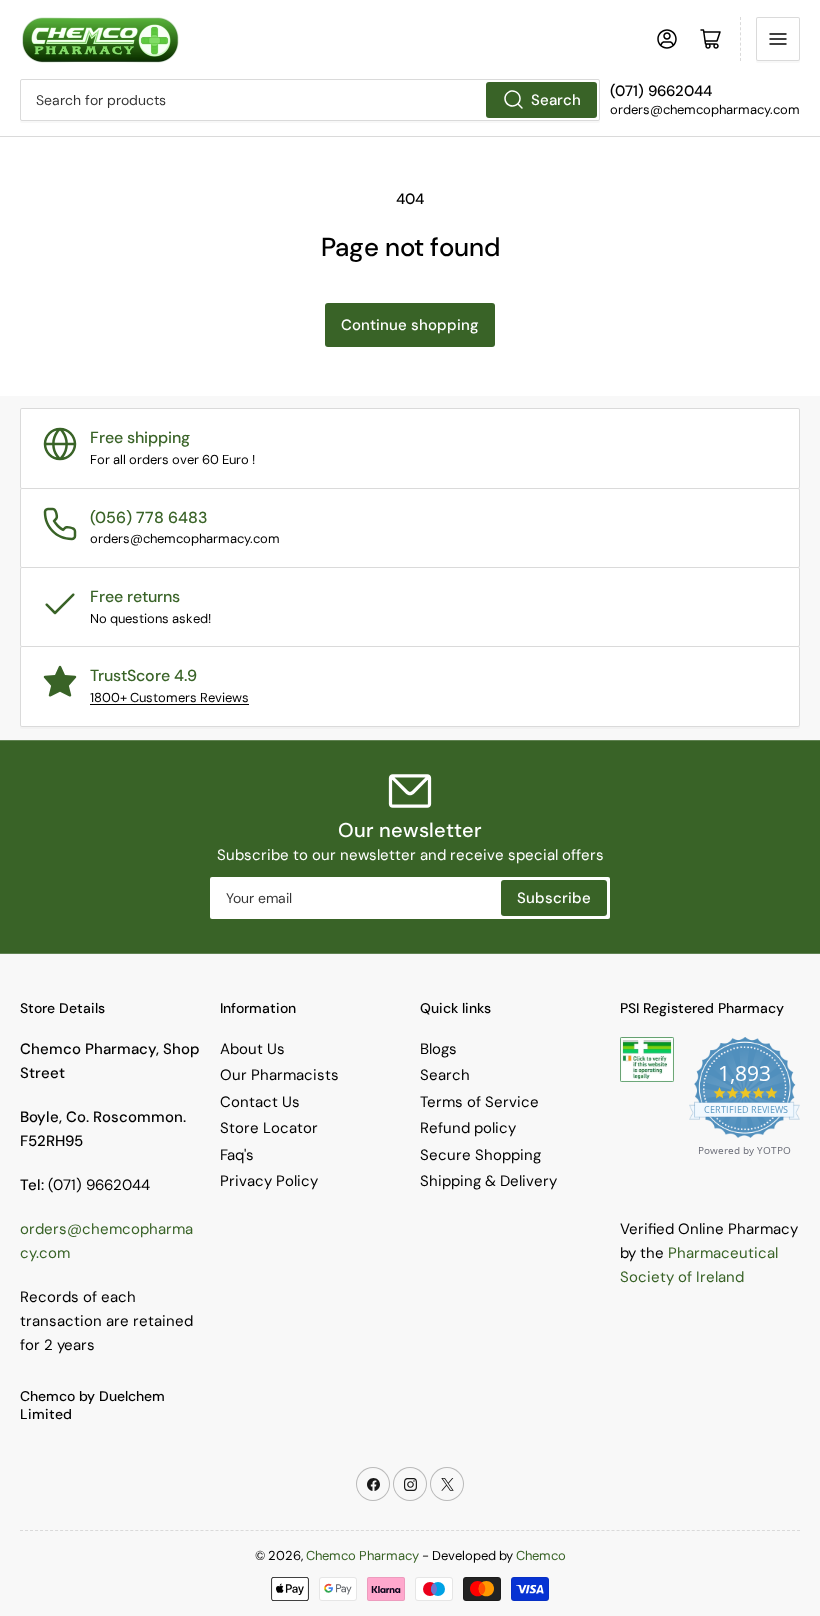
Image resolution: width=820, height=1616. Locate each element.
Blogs (438, 1049)
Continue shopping (410, 325)
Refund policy (468, 1128)
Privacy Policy (269, 1181)
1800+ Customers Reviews (169, 697)
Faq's (237, 1155)
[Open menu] (778, 39)
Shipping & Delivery (488, 1181)
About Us (252, 1049)
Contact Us (260, 1102)
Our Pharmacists (279, 1075)
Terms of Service (479, 1102)
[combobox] (310, 100)
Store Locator (269, 1128)
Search (556, 100)
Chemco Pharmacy (362, 1555)
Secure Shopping (480, 1155)
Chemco (541, 1555)
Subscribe (554, 898)
